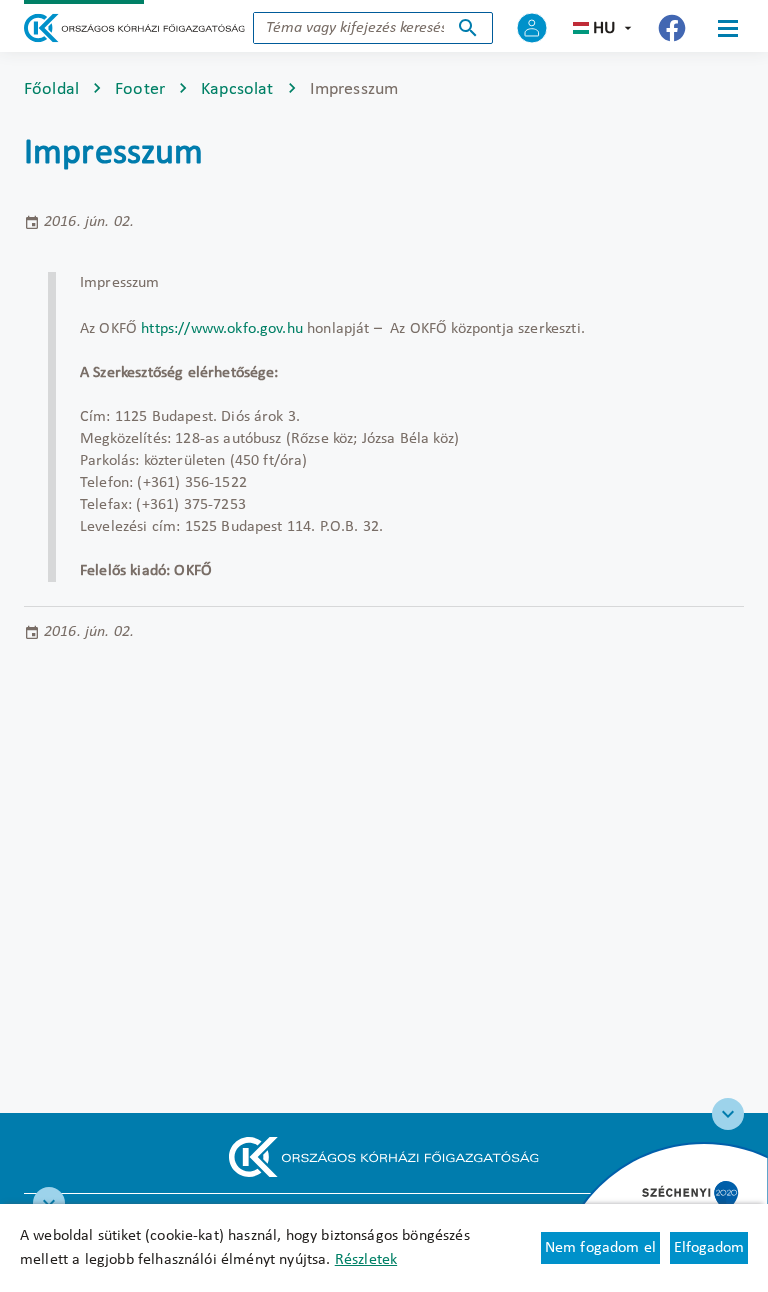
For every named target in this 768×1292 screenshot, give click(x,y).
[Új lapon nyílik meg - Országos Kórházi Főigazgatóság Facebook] (672, 28)
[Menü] (728, 28)
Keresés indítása (468, 28)
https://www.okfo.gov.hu (222, 329)
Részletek (366, 1260)
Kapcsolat (237, 89)
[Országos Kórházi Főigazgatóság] (134, 28)
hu (604, 28)
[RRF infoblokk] (49, 1203)
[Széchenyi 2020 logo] (728, 1114)
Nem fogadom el (600, 1248)
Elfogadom (709, 1248)
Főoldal (51, 89)
